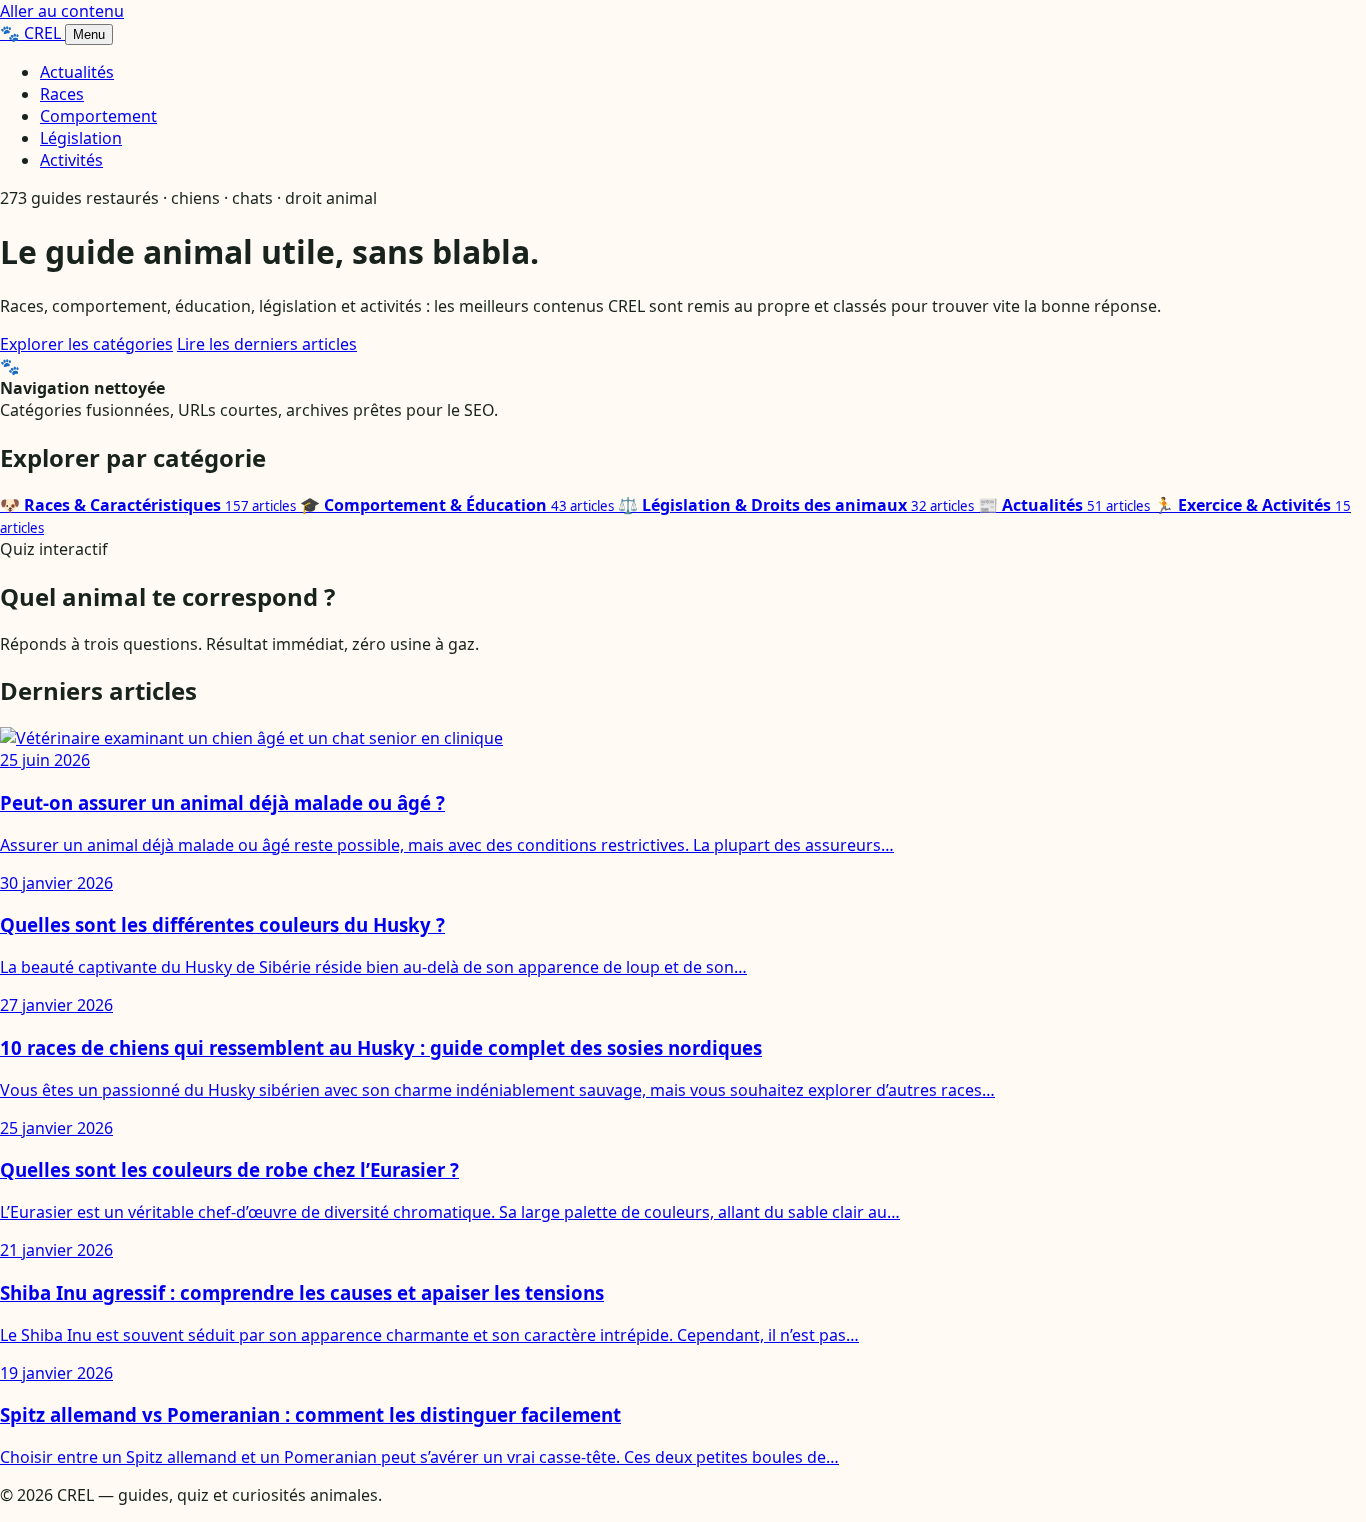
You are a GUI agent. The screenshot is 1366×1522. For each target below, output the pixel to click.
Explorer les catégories (86, 344)
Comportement (98, 116)
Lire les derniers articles (267, 344)
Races (62, 94)
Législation (81, 138)
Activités (71, 160)
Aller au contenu (62, 11)
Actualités (77, 72)
